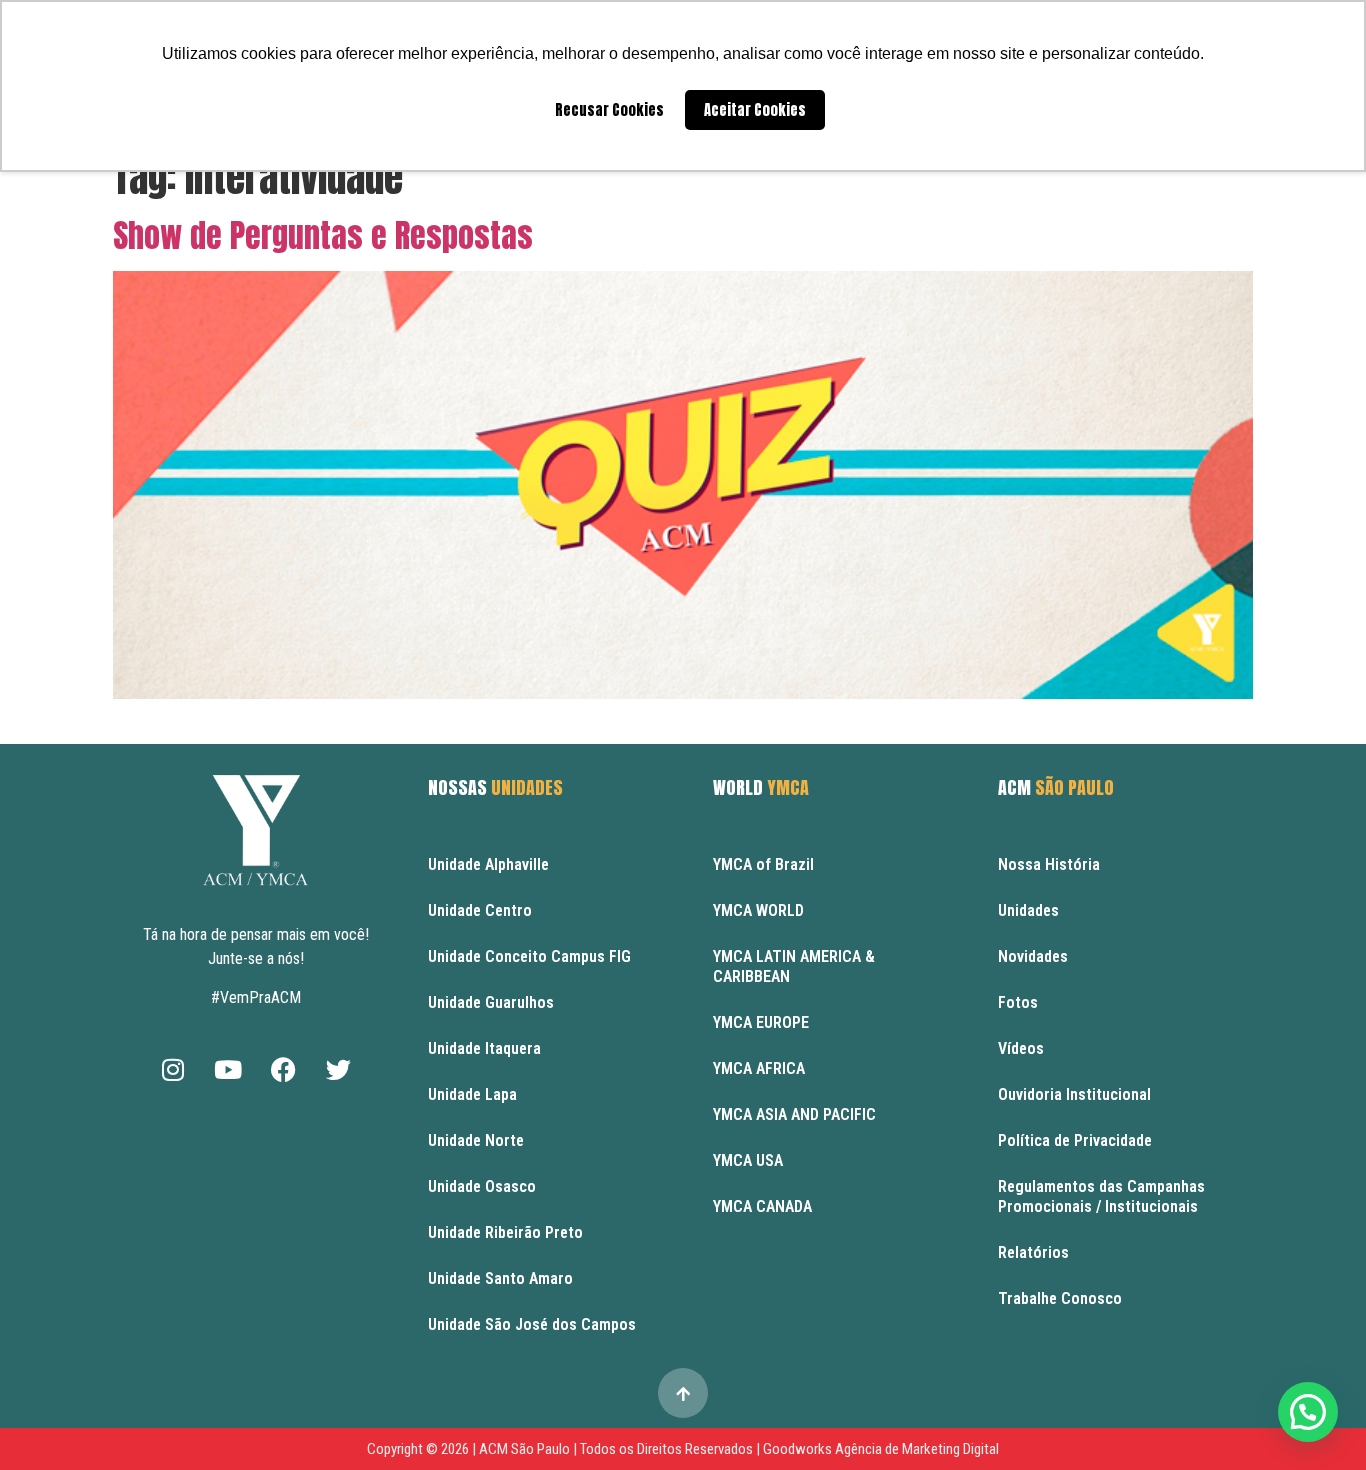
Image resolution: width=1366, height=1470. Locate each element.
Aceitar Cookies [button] (755, 110)
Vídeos (1021, 1048)
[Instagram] (173, 1069)
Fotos (1018, 1002)
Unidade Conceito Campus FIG (529, 956)
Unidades (1028, 910)
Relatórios (1033, 1252)
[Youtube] (228, 1069)
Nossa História (1049, 864)
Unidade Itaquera (484, 1048)
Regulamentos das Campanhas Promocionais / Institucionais (1101, 1196)
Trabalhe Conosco (1060, 1298)
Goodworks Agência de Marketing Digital (881, 1449)
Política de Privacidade (1075, 1140)
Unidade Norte (476, 1140)
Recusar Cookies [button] (609, 110)
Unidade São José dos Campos (532, 1324)
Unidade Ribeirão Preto (505, 1232)
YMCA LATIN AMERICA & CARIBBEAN (794, 966)
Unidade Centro (480, 910)
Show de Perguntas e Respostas (323, 235)
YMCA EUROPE (761, 1022)
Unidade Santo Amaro (500, 1278)
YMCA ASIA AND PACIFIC (794, 1114)
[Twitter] (338, 1069)
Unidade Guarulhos (491, 1002)
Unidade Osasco (482, 1186)
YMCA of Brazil (763, 864)
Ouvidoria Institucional (1074, 1094)
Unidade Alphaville (488, 864)
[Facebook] (283, 1069)
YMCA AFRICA (759, 1068)
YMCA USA (748, 1160)
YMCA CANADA (762, 1206)
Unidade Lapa (472, 1094)
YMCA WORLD (758, 910)
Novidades (1033, 956)
